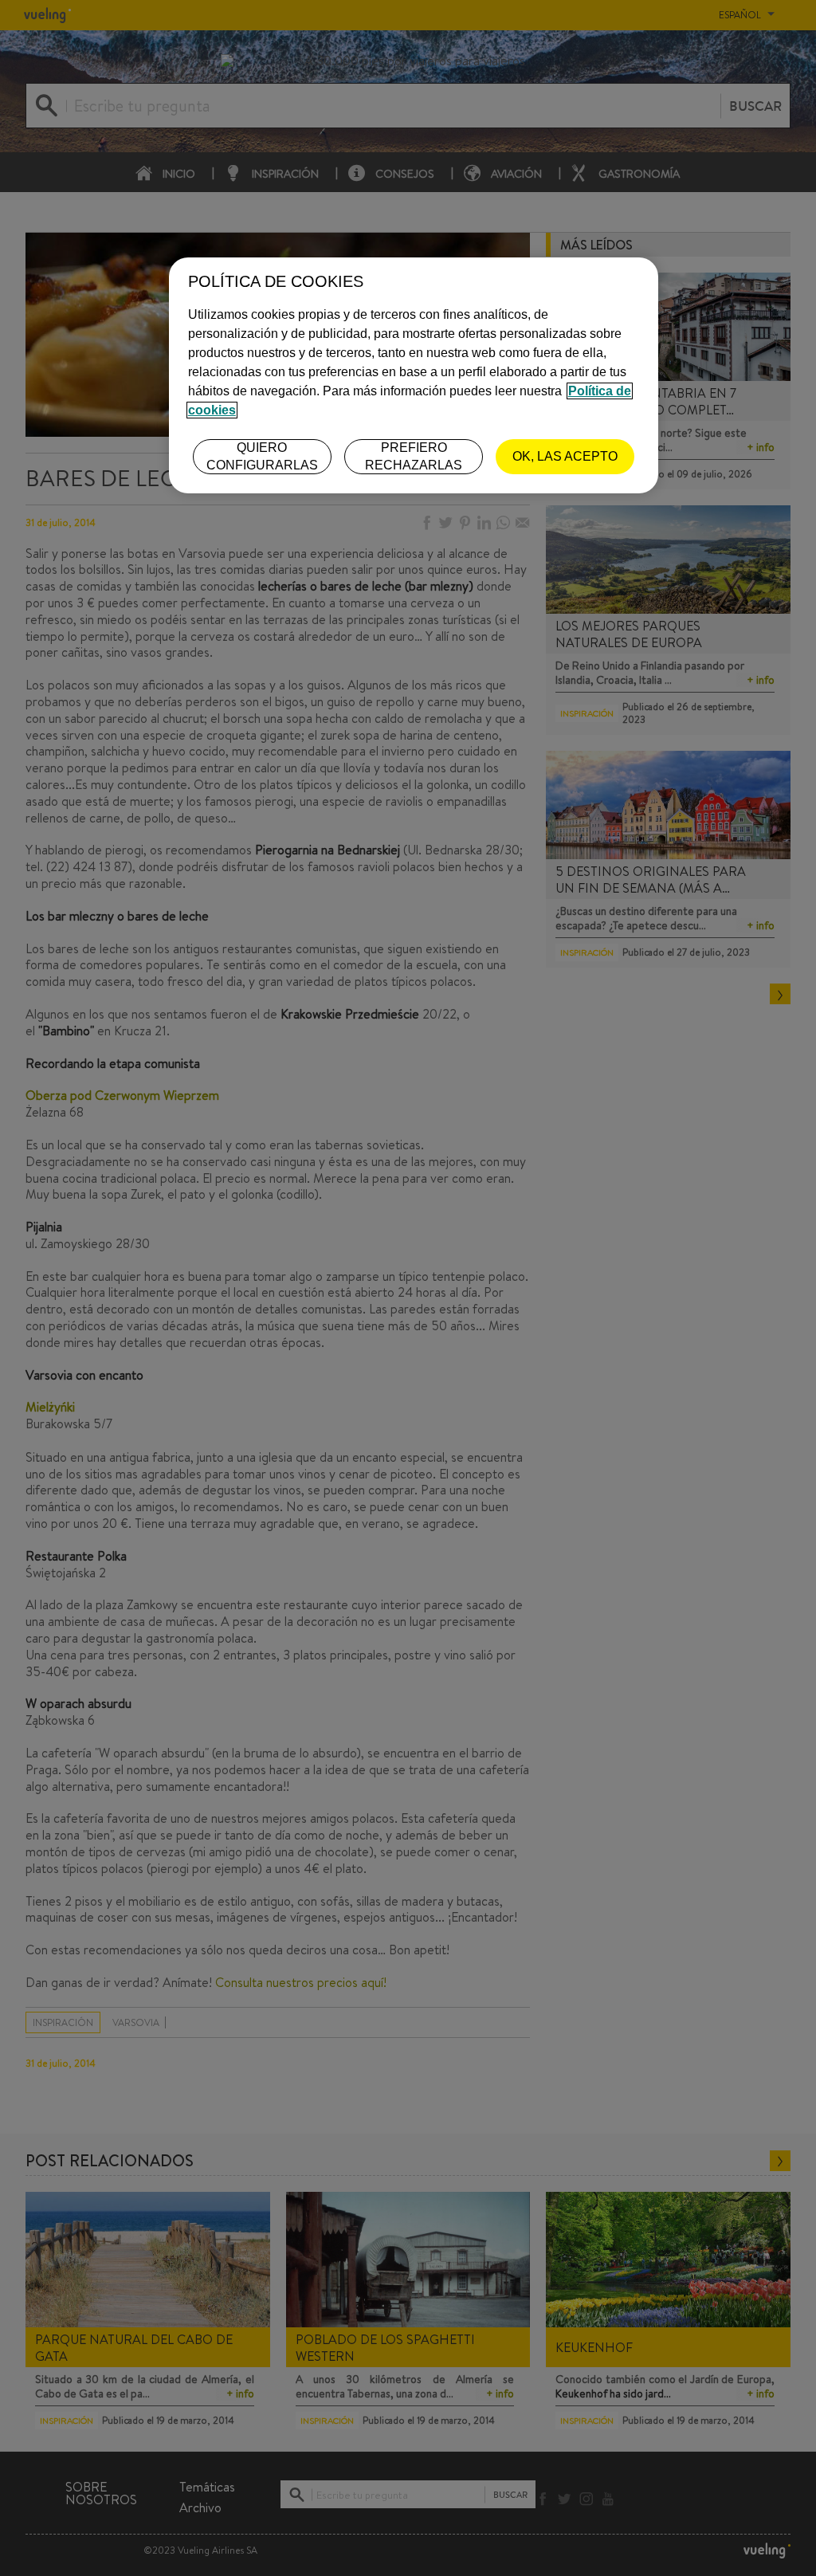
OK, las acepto (565, 456)
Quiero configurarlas (262, 456)
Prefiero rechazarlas (414, 456)
